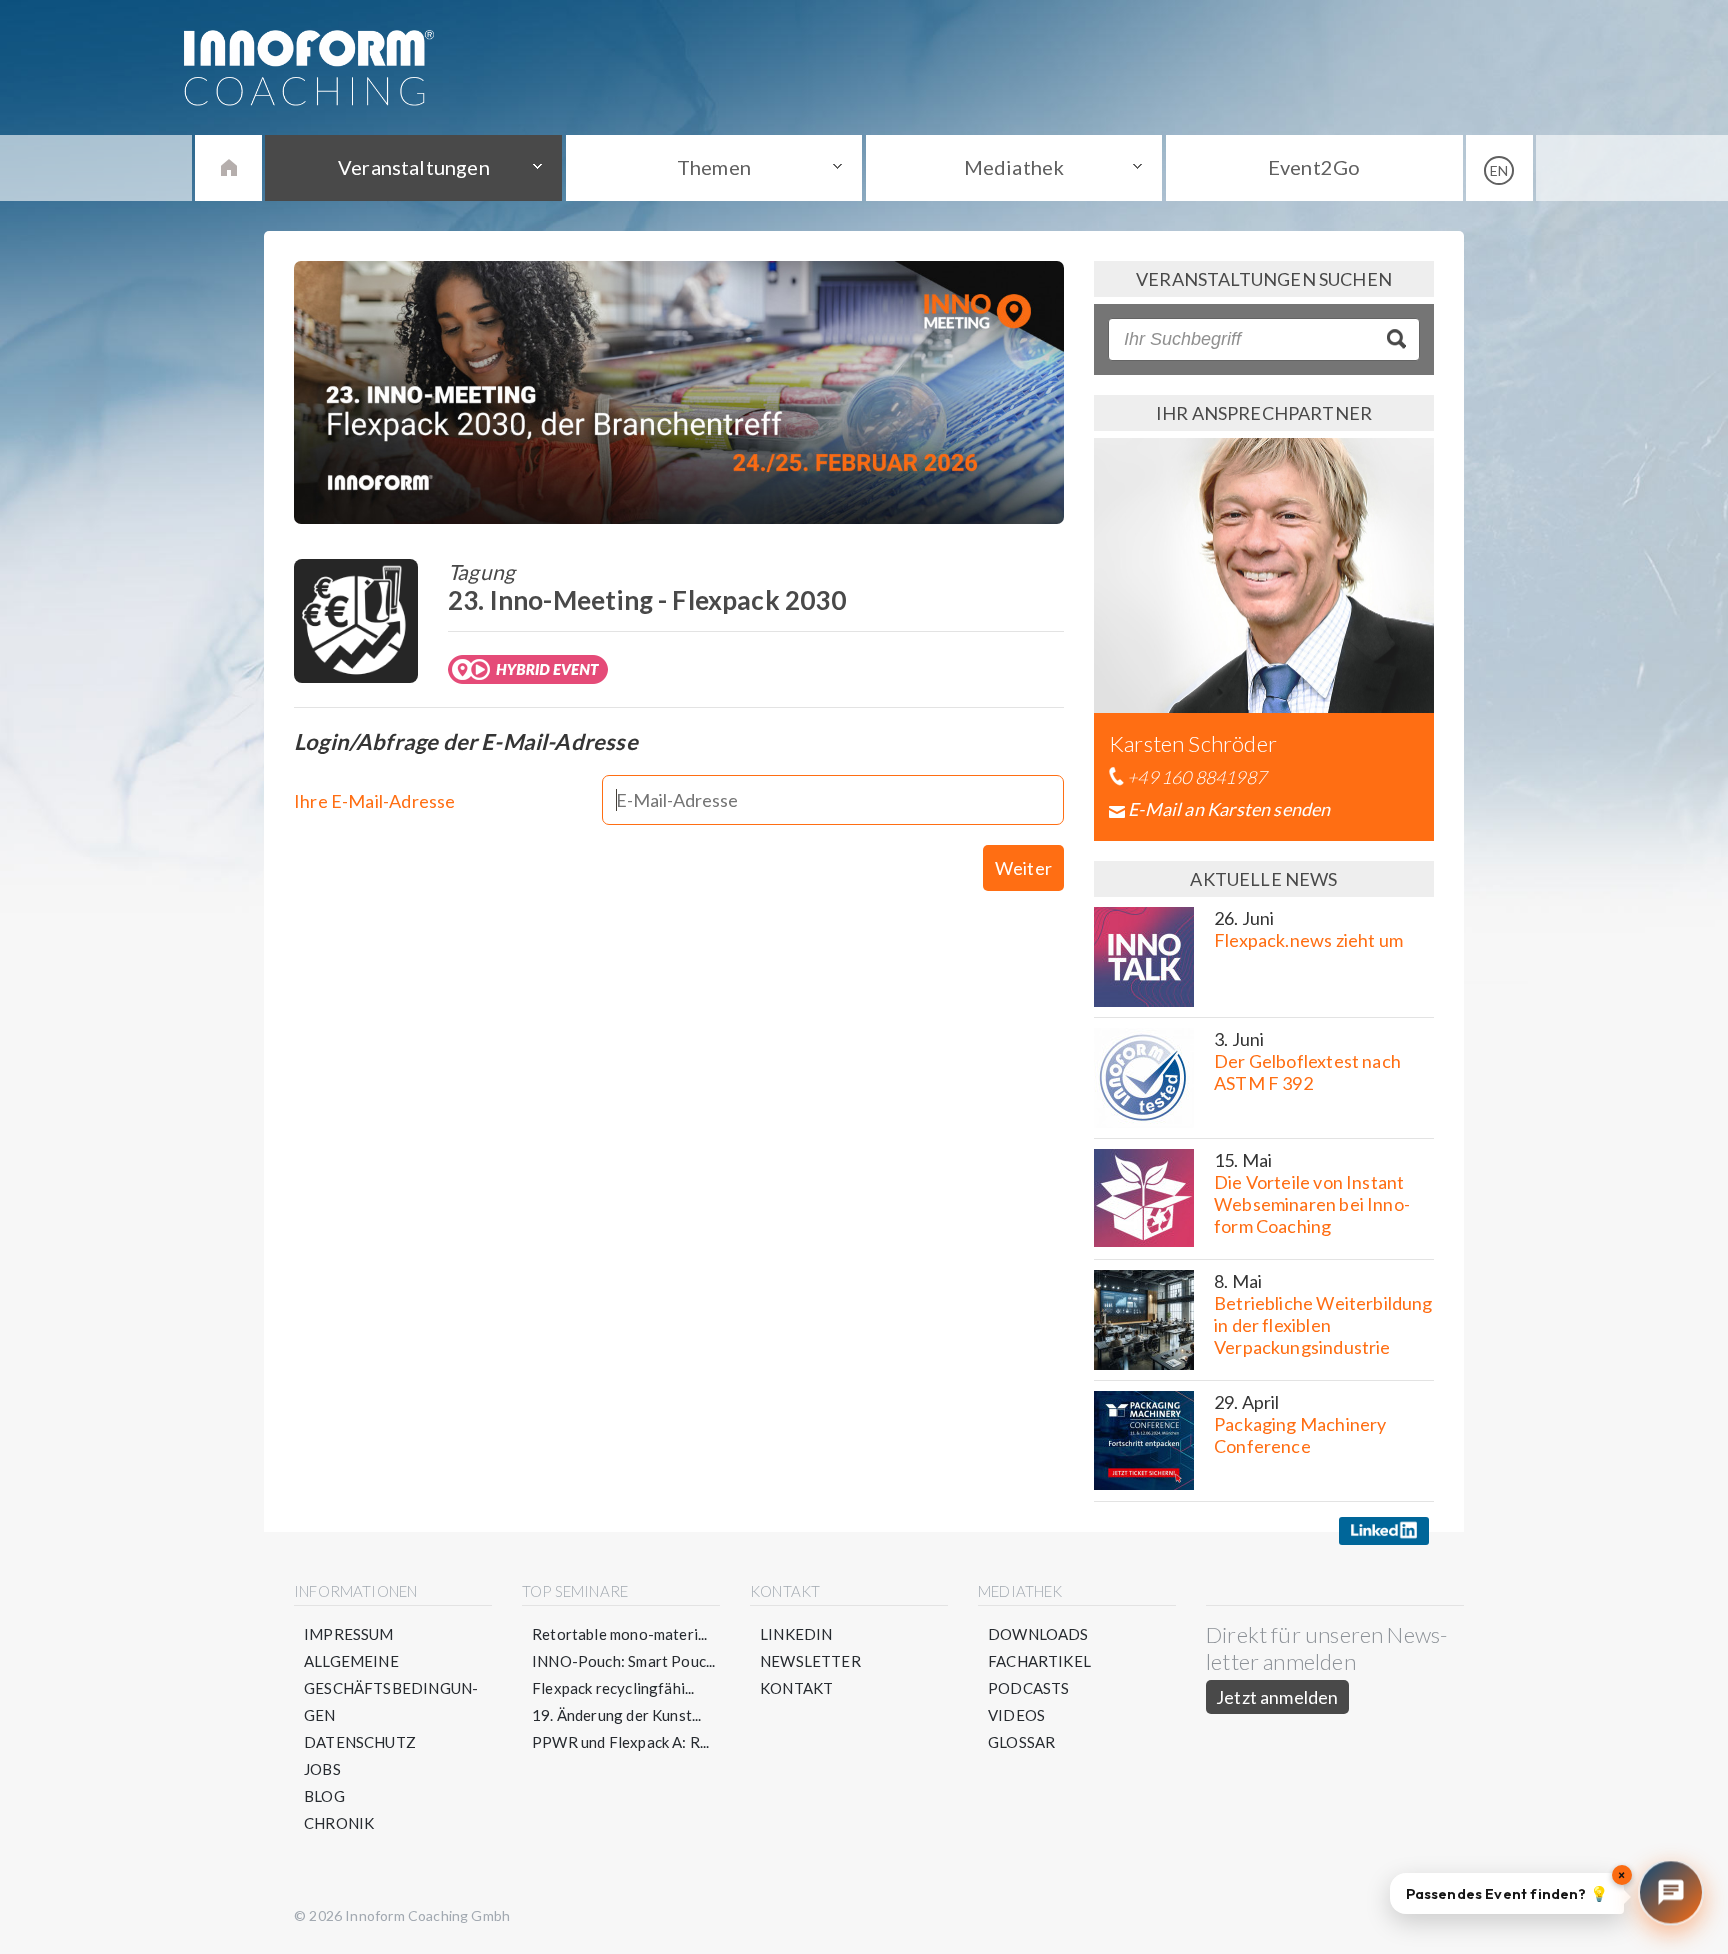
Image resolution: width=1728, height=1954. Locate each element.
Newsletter (810, 1661)
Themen (714, 167)
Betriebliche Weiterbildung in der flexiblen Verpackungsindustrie (1323, 1325)
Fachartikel (1039, 1661)
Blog (324, 1796)
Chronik (339, 1823)
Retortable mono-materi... (620, 1634)
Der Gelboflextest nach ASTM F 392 (1307, 1072)
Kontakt (796, 1688)
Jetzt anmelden (1277, 1697)
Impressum (349, 1634)
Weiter (1023, 868)
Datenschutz (360, 1742)
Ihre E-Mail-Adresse (374, 801)
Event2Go (1314, 167)
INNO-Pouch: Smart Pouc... (624, 1661)
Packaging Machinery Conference (1300, 1435)
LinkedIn (796, 1634)
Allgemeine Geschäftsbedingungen (391, 1688)
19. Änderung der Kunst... (617, 1715)
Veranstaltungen (414, 167)
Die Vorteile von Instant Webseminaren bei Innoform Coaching (1312, 1204)
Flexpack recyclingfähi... (613, 1688)
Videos (1016, 1715)
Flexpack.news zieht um (1308, 940)
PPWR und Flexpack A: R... (621, 1742)
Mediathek (1014, 167)
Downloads (1038, 1634)
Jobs (322, 1769)
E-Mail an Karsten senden (1229, 809)
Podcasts (1028, 1688)
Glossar (1021, 1742)
